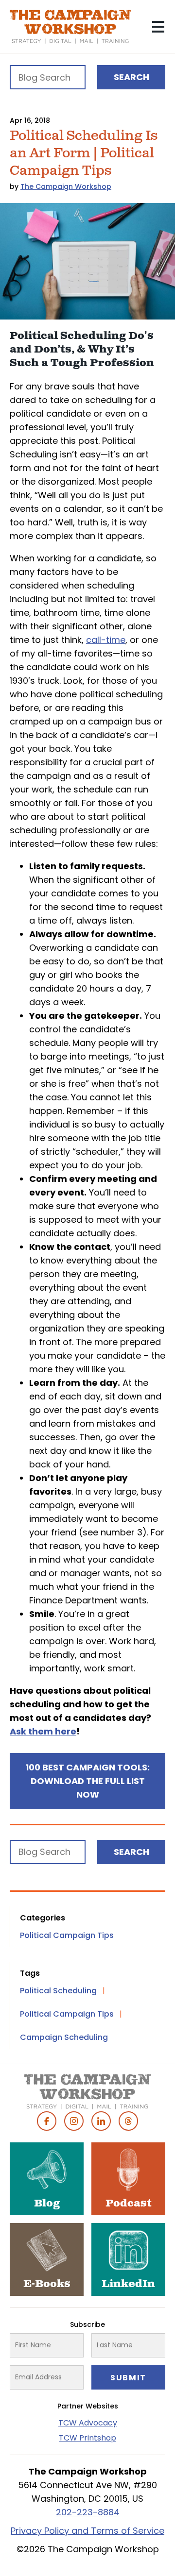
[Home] (70, 27)
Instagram (74, 2121)
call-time (106, 640)
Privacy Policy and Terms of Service (87, 2531)
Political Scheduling (58, 1991)
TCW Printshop (87, 2438)
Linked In (101, 2121)
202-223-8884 (88, 2512)
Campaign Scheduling (64, 2037)
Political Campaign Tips (67, 1935)
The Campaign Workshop (66, 186)
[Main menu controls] (158, 27)
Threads (128, 2121)
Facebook (47, 2121)
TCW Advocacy (88, 2423)
